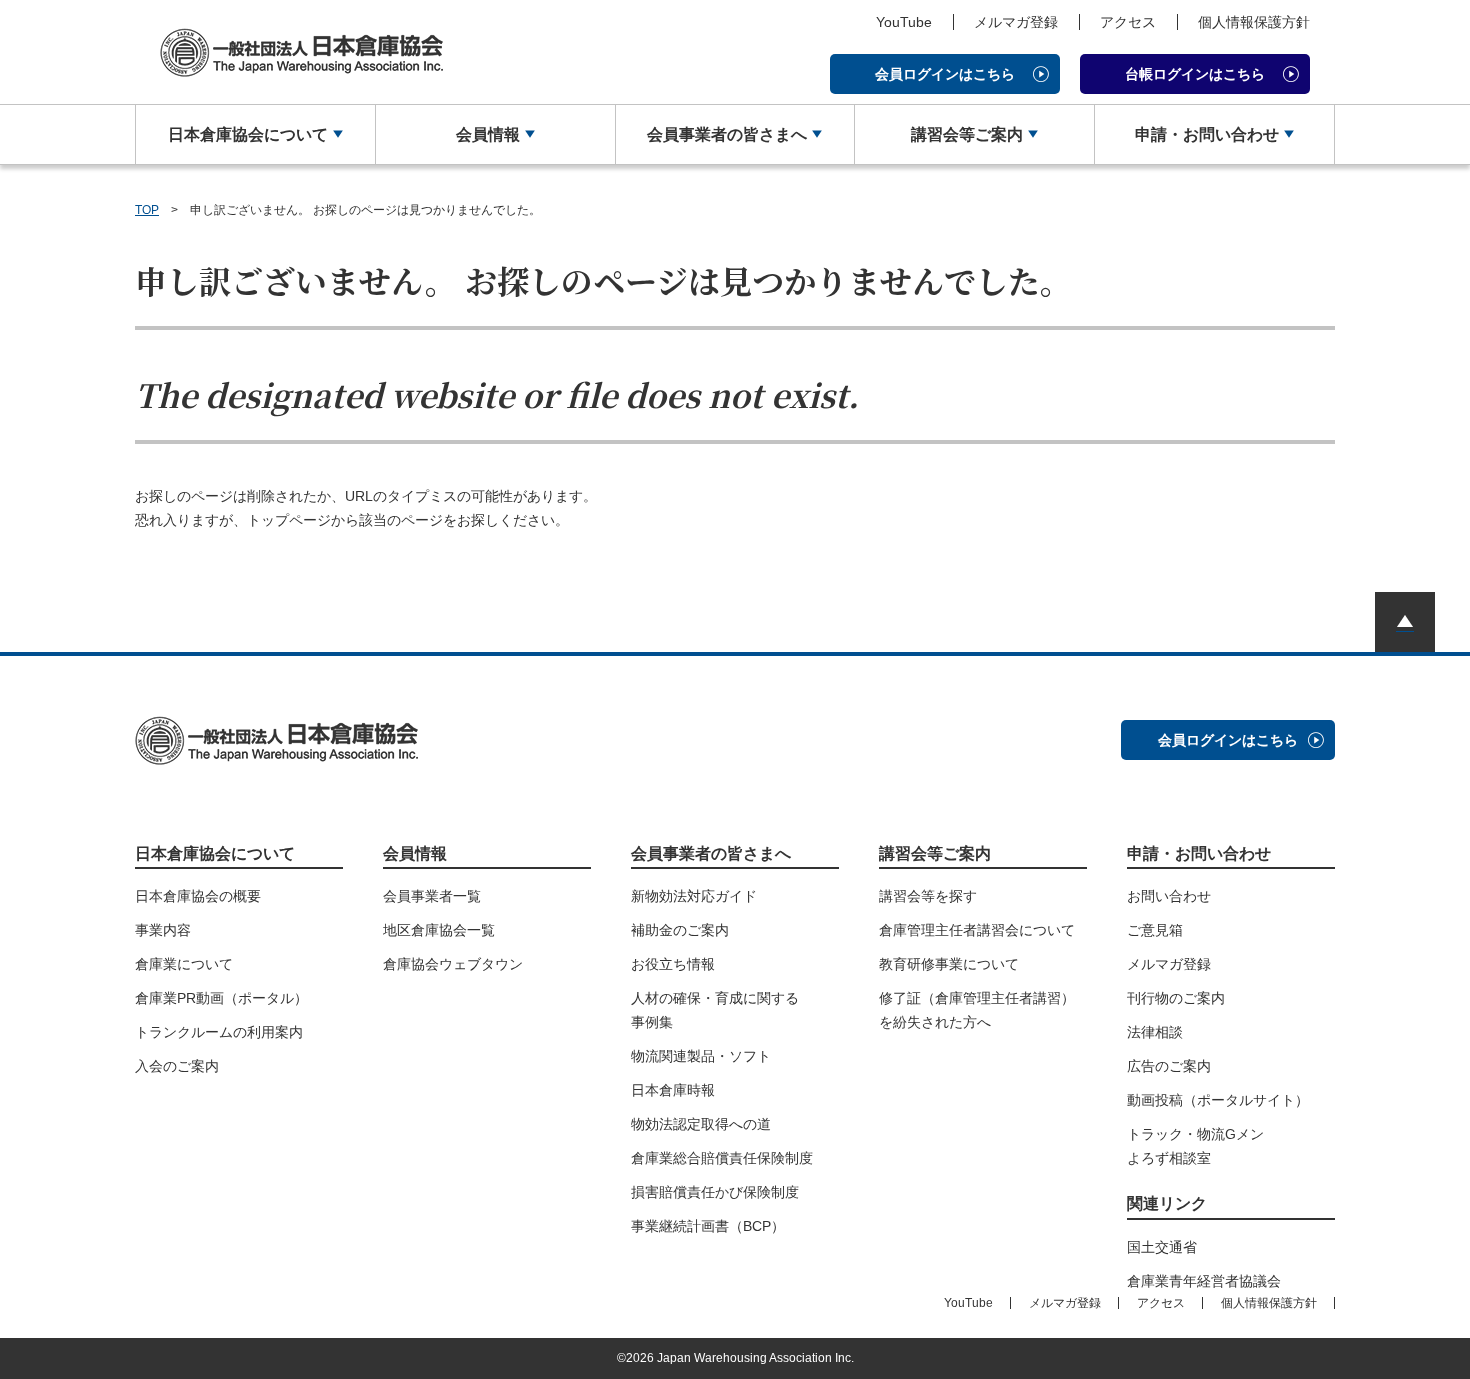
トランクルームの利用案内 (219, 1032)
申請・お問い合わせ (1207, 134)
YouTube (904, 22)
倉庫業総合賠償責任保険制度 (722, 1158)
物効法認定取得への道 (701, 1124)
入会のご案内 (177, 1066)
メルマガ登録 (1016, 22)
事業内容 (163, 930)
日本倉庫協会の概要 (198, 896)
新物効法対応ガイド (694, 896)
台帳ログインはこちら (1195, 74)
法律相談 (1155, 1032)
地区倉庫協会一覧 (439, 930)
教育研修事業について (949, 964)
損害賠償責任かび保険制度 (715, 1192)
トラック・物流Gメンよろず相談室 (1195, 1146)
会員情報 (488, 134)
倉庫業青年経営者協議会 (1204, 1281)
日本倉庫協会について (248, 134)
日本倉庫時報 (673, 1090)
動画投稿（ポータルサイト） (1218, 1100)
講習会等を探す (928, 896)
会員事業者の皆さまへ (727, 134)
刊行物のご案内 (1176, 998)
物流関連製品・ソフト (701, 1056)
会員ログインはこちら (945, 74)
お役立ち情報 (673, 964)
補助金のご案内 (680, 930)
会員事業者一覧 (432, 896)
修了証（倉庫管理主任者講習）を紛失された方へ (977, 1010)
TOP (147, 210)
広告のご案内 (1169, 1066)
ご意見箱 (1155, 930)
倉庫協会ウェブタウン (453, 964)
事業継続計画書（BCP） (708, 1226)
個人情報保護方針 (1254, 22)
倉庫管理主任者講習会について (977, 930)
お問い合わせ (1169, 896)
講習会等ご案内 (967, 134)
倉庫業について (184, 964)
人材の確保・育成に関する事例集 (715, 1010)
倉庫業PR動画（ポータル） (221, 998)
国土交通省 (1162, 1247)
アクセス (1128, 22)
